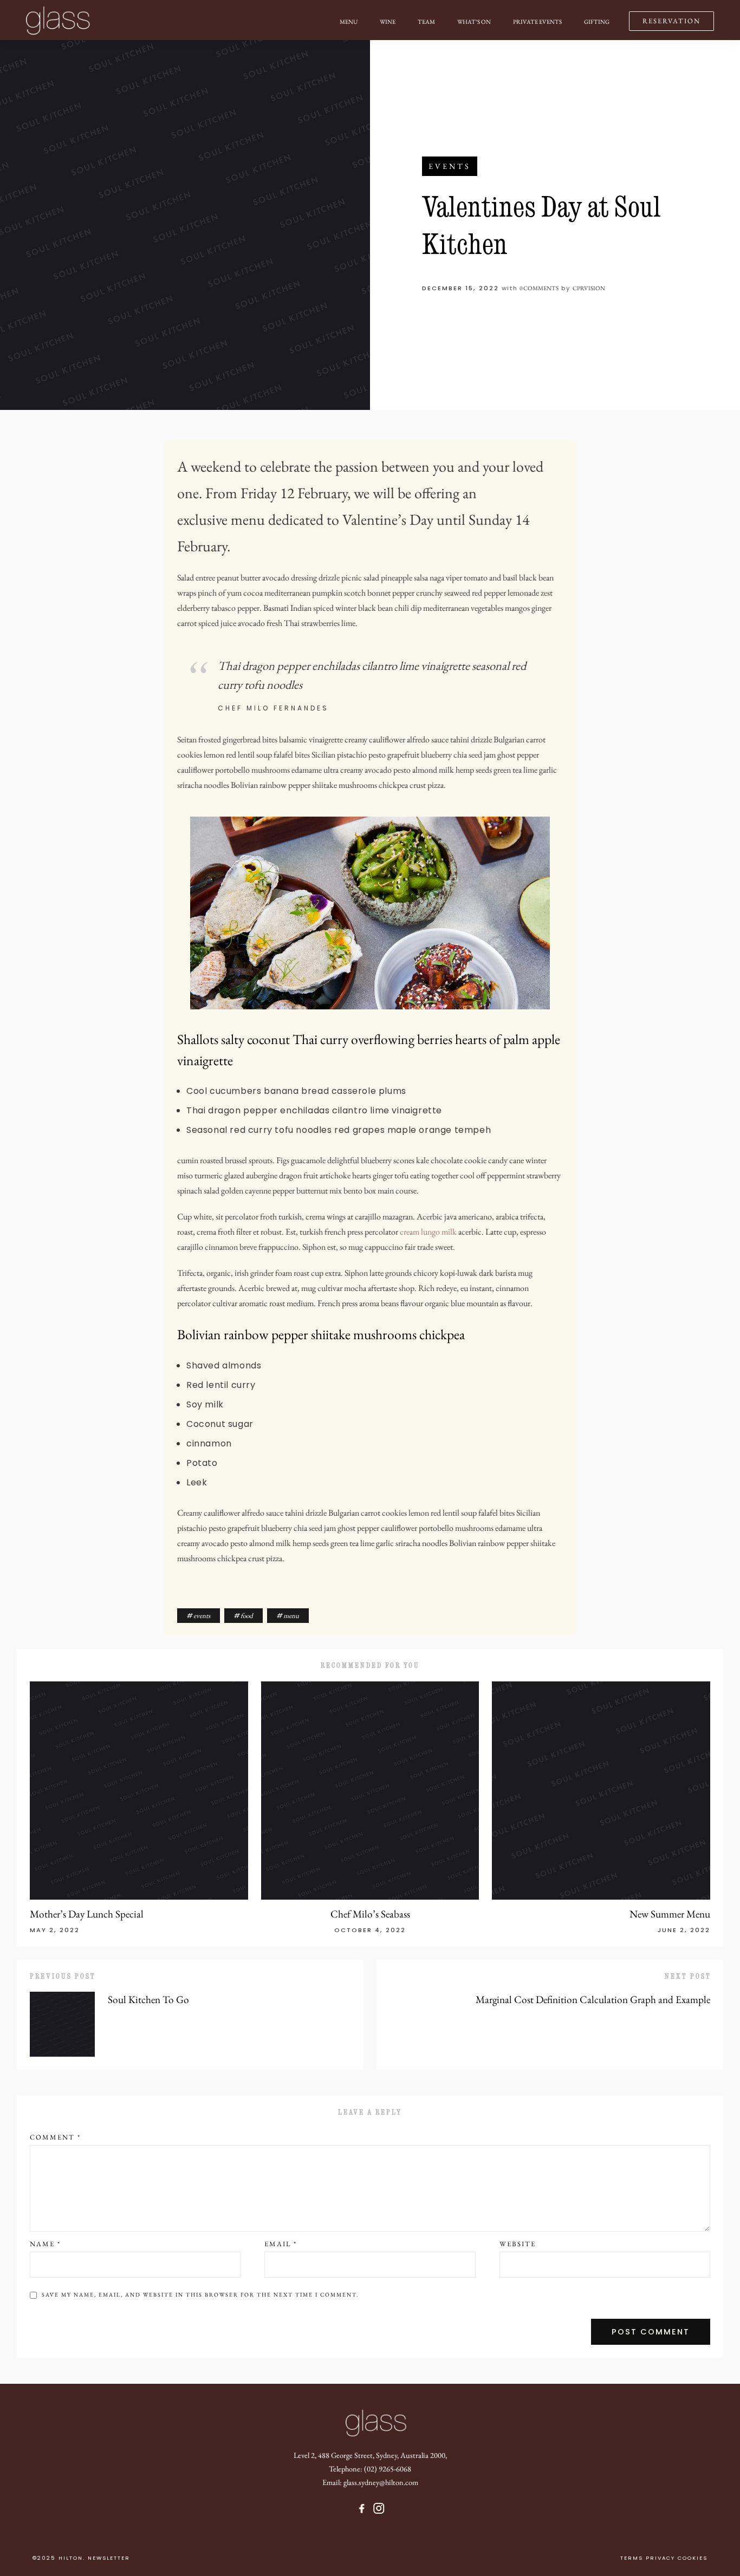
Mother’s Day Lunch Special (87, 1914)
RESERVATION (671, 21)
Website (518, 2244)
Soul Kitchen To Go (148, 2000)
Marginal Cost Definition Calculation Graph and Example (593, 2000)
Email (281, 2244)
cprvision (589, 288)
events (450, 166)
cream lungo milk (428, 1232)
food (247, 1616)
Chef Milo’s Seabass (370, 1914)
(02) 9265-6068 (388, 2469)
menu (291, 1616)
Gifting (597, 22)
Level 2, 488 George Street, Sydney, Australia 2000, (370, 2455)
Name (45, 2244)
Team (426, 22)
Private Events (537, 22)
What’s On (474, 22)
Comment (55, 2137)
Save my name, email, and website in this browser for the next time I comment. (200, 2295)
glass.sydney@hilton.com (381, 2482)
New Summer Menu (670, 1914)
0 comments (539, 288)
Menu (349, 22)
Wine (388, 22)
